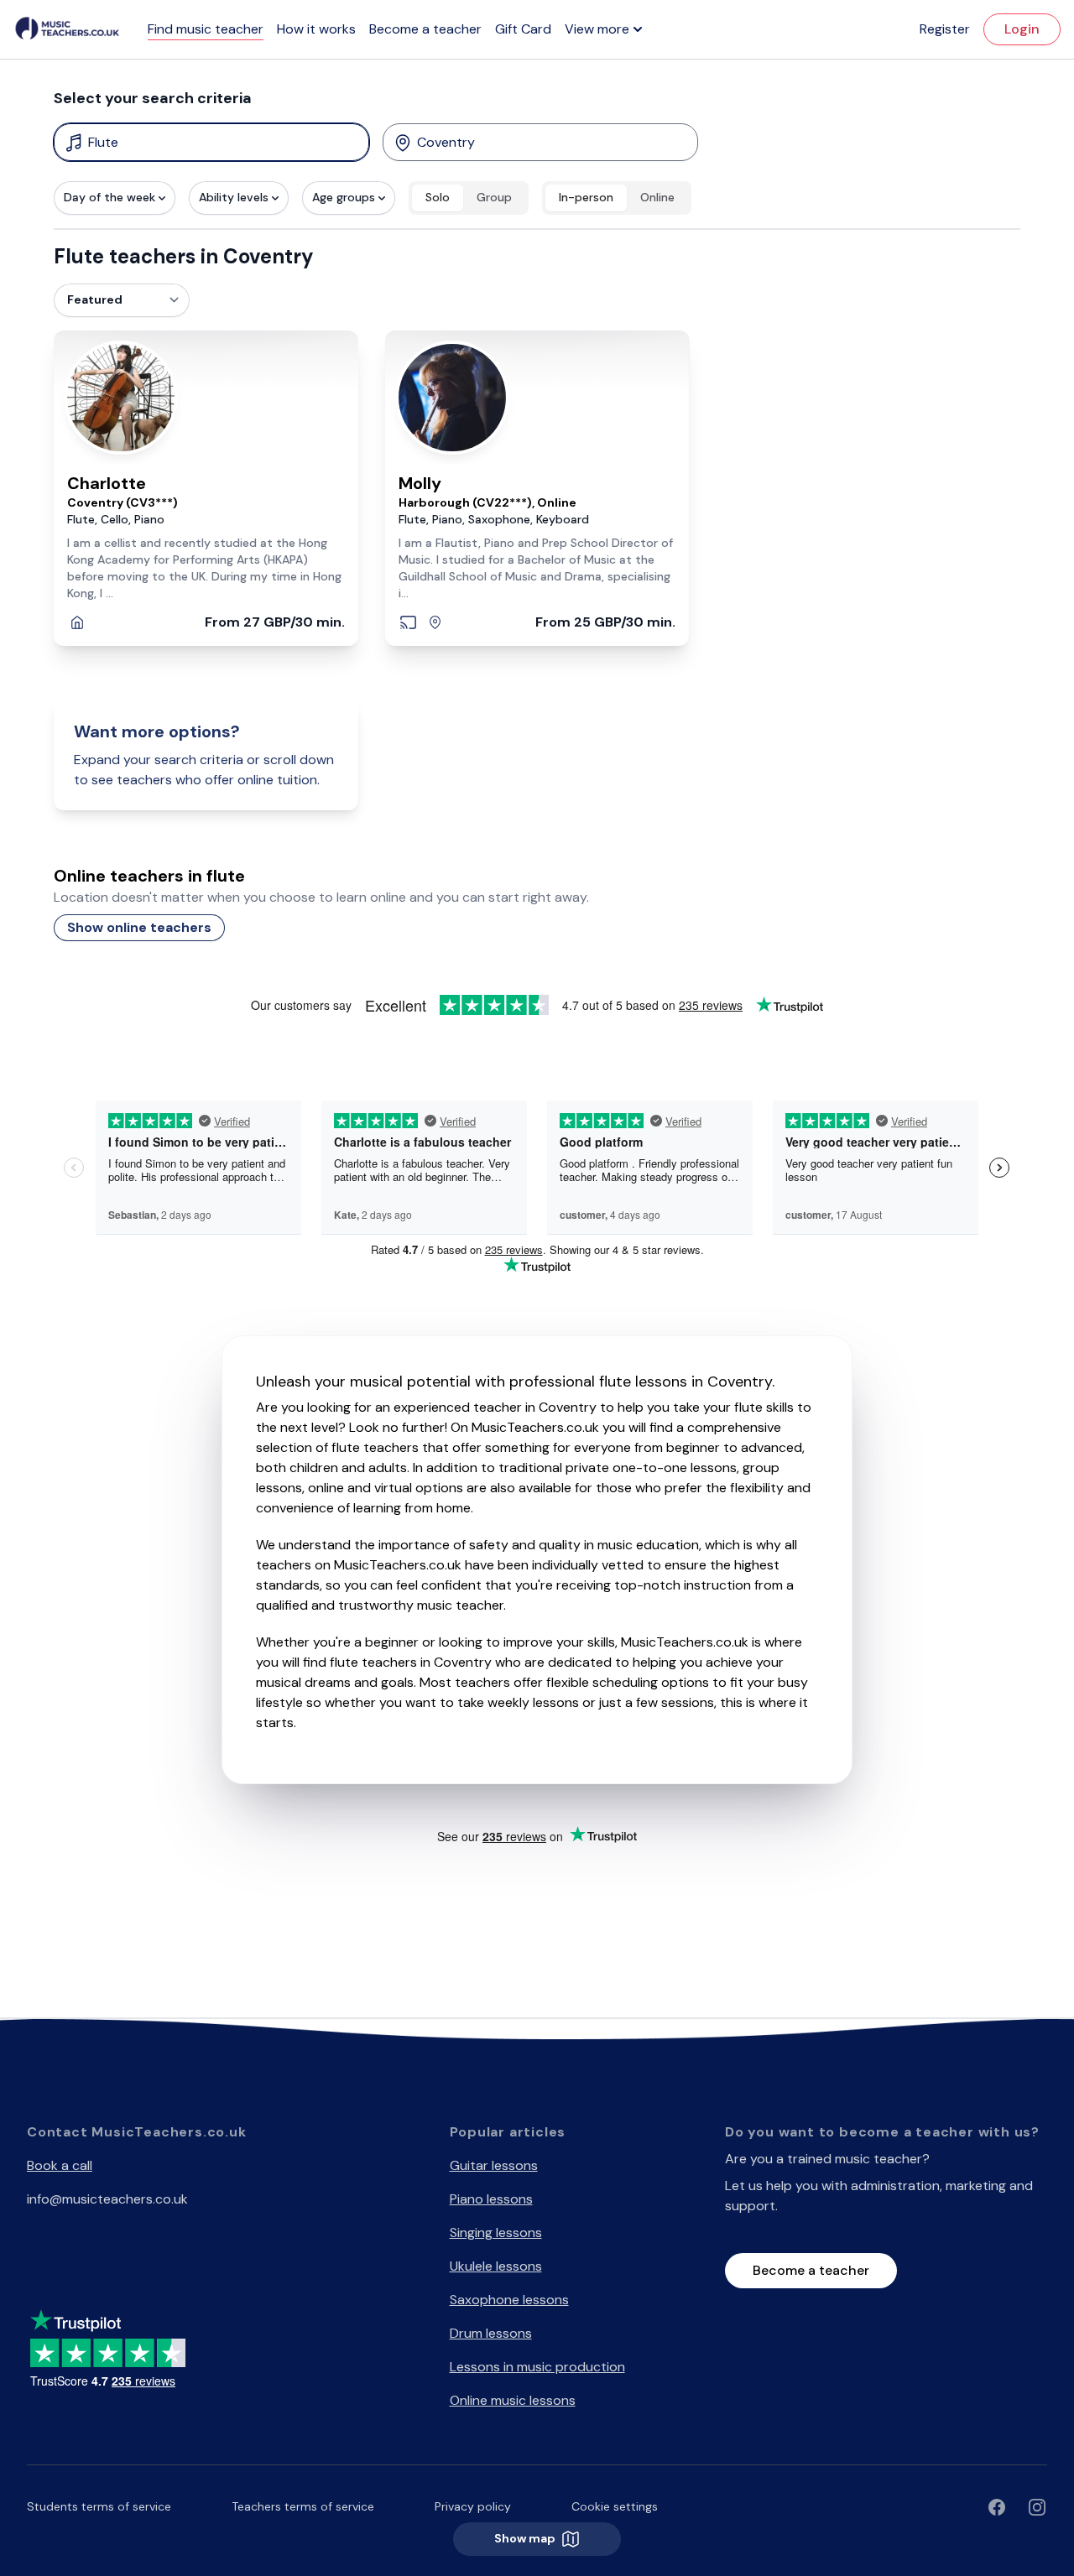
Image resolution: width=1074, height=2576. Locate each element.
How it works (316, 29)
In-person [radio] (586, 197)
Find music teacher (206, 29)
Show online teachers (139, 927)
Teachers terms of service (303, 2506)
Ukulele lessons (496, 2266)
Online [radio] (657, 197)
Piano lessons (491, 2199)
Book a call (60, 2165)
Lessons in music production (537, 2367)
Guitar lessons (494, 2165)
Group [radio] (494, 197)
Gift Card (523, 29)
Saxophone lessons (509, 2300)
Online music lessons (513, 2400)
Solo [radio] (438, 197)
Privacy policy (473, 2506)
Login (1022, 29)
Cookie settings (615, 2506)
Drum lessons (491, 2333)
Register (945, 29)
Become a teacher (425, 29)
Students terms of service (99, 2506)
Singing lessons (496, 2233)
